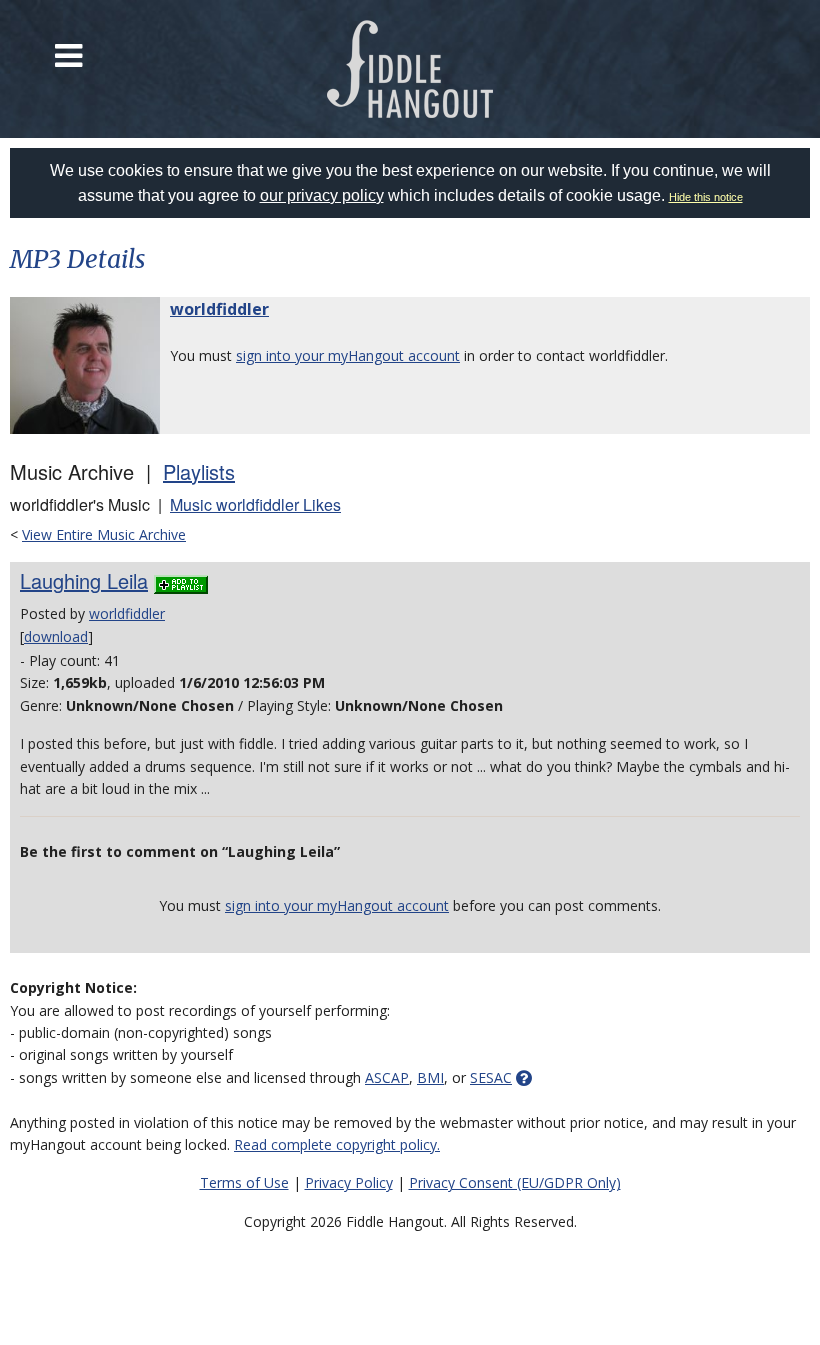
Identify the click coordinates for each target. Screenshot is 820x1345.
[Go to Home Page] (410, 69)
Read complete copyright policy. (337, 1144)
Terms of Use (244, 1182)
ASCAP (387, 1077)
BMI (430, 1077)
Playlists (199, 471)
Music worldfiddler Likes (255, 504)
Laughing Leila (84, 580)
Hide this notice (706, 197)
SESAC (491, 1077)
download (56, 636)
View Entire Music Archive (104, 534)
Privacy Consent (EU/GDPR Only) (515, 1182)
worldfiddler (219, 309)
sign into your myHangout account (348, 355)
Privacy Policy (349, 1182)
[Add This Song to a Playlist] (181, 580)
